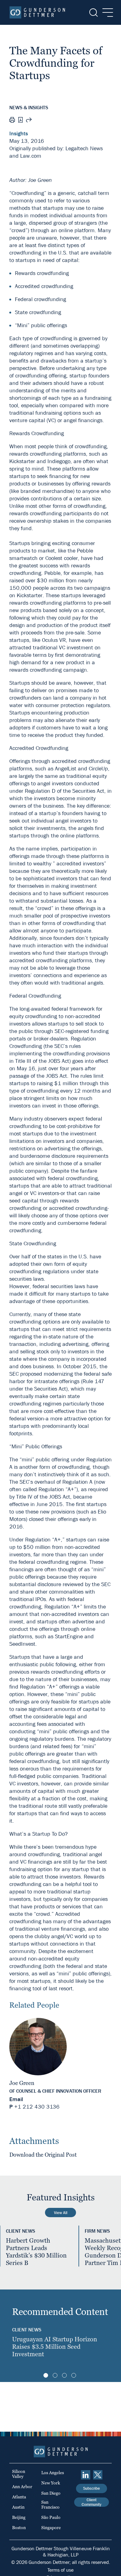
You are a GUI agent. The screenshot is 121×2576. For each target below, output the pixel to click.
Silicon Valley (19, 2474)
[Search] (93, 13)
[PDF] (20, 121)
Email (16, 2099)
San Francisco (50, 2505)
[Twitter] (98, 2475)
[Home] (37, 12)
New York (51, 2483)
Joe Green (22, 2083)
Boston (19, 2528)
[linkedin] (86, 2475)
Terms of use (60, 2570)
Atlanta (19, 2497)
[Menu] (106, 13)
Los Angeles (53, 2473)
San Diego (51, 2493)
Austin (18, 2507)
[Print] (12, 121)
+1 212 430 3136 (37, 2107)
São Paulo (51, 2517)
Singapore (51, 2528)
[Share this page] (29, 121)
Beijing (19, 2517)
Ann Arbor (22, 2487)
